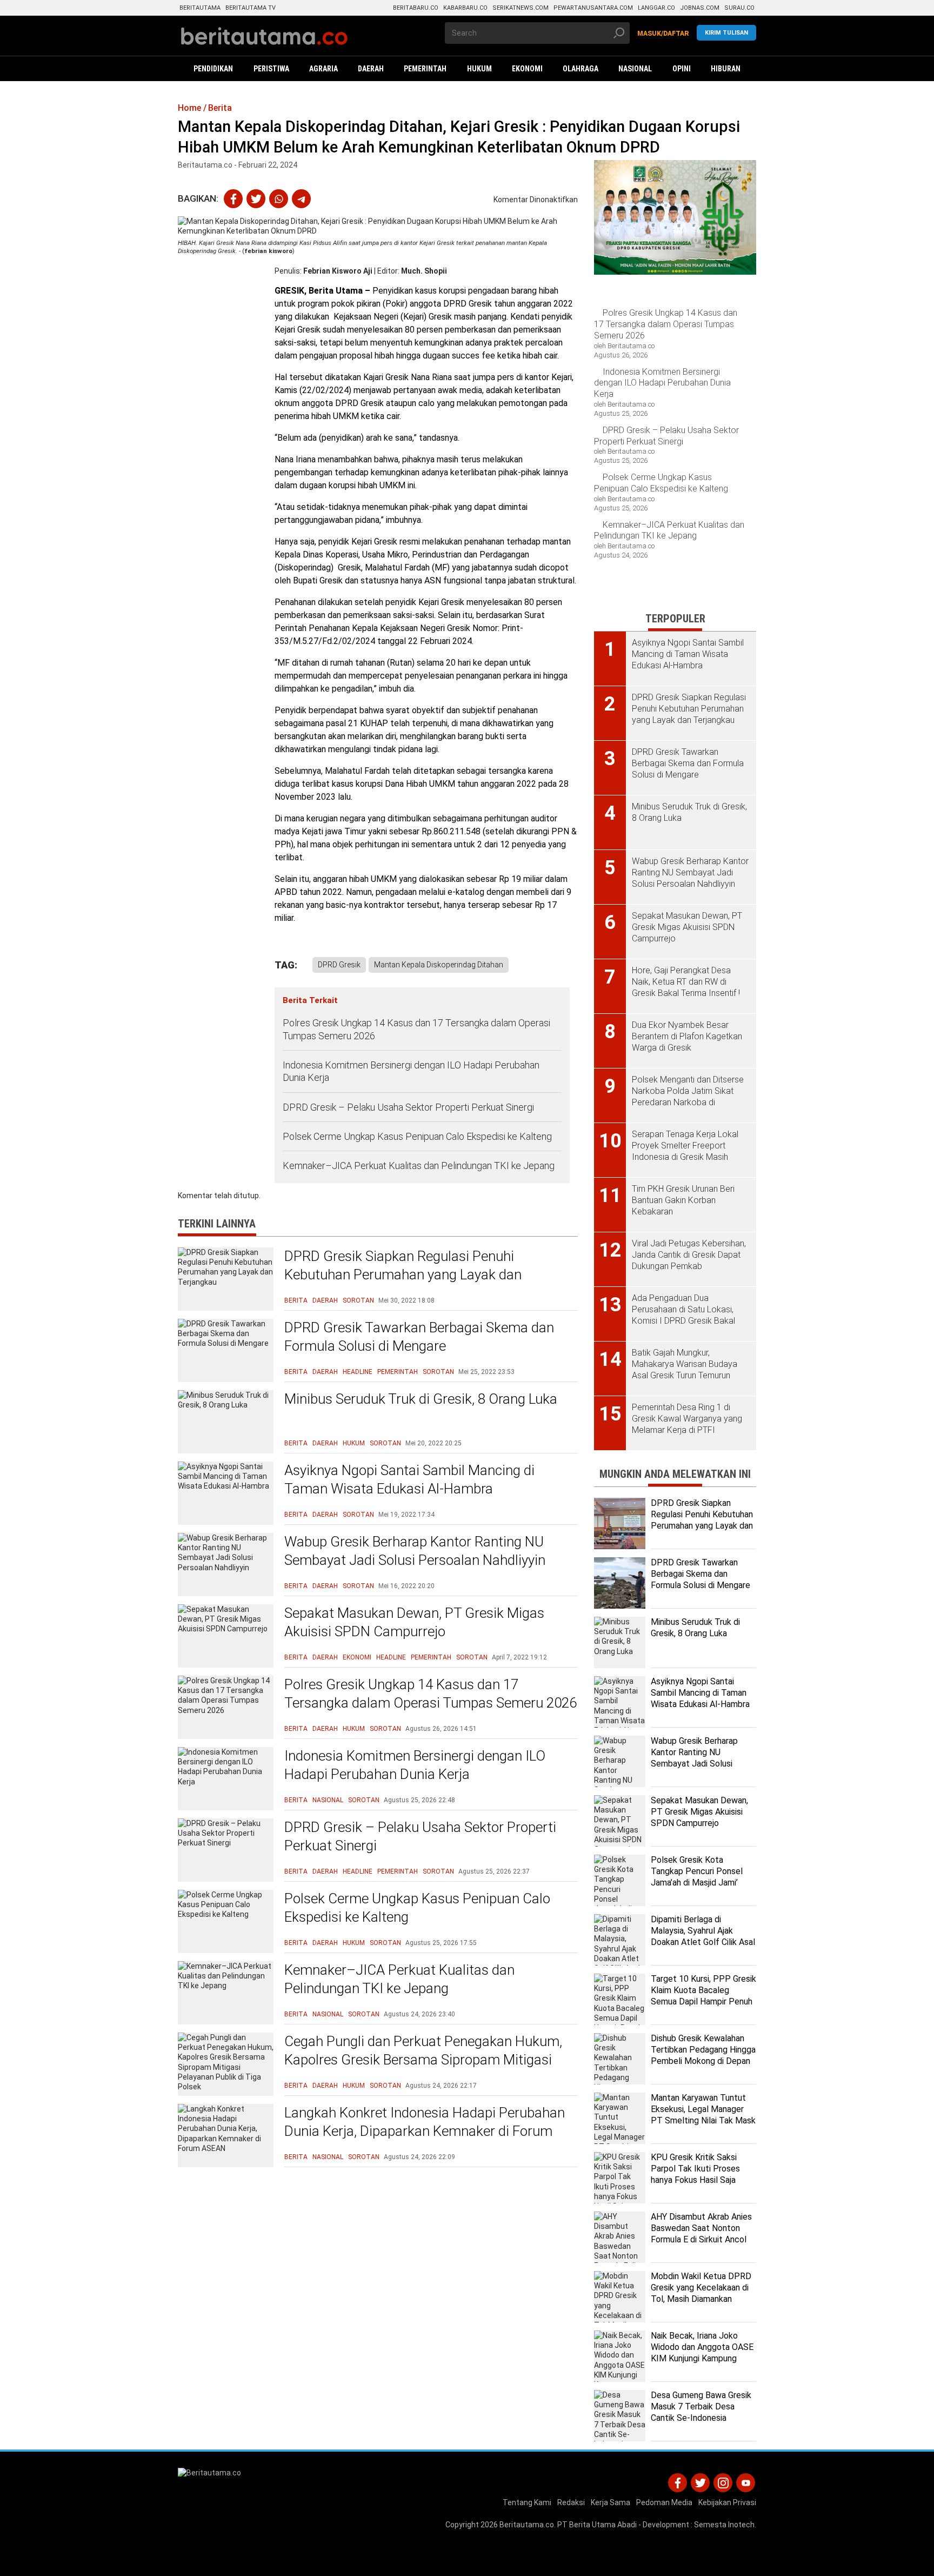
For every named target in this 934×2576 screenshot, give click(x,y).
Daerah (325, 1300)
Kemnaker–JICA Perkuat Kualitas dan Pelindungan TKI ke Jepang (420, 1166)
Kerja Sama (611, 2502)
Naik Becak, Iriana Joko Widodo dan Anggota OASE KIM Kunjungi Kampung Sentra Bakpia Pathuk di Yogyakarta (702, 2358)
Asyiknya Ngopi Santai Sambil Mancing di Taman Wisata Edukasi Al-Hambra (409, 1479)
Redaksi (571, 2502)
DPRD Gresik (339, 965)
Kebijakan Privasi (727, 2502)
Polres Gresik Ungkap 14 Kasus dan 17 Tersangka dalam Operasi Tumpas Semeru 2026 (416, 1029)
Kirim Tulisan (726, 33)
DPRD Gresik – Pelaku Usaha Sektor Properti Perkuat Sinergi (408, 1107)
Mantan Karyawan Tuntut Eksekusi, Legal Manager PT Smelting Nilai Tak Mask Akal (703, 2114)
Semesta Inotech (724, 2525)
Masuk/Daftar (663, 34)
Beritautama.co (527, 2525)
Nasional (328, 1800)
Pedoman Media (664, 2502)
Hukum (354, 1443)
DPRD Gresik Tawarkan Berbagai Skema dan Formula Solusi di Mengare (419, 1337)
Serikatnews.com (521, 8)
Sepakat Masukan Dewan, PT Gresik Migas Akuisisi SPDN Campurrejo (414, 1622)
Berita (296, 1300)
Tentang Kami (527, 2502)
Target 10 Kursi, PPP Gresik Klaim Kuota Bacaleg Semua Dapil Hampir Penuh (703, 1990)
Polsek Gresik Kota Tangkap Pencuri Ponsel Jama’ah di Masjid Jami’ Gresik (697, 1877)
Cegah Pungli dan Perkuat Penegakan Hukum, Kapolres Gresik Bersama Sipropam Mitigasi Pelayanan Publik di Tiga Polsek (423, 2060)
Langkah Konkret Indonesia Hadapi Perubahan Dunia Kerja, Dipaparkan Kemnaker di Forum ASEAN (425, 2131)
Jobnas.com (700, 8)
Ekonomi (357, 1657)
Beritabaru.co (416, 8)
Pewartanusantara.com (593, 8)
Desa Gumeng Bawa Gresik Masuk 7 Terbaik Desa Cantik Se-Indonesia (701, 2406)
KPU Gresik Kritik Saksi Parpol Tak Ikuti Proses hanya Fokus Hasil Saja (695, 2169)
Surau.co (739, 8)
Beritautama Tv (251, 8)
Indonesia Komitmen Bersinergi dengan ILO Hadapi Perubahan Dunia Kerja (411, 1071)
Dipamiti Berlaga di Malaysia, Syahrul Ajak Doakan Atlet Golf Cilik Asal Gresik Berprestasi (703, 1936)
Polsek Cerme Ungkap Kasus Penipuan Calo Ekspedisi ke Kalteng (417, 1136)
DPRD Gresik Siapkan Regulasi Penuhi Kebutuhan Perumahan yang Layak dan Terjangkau (403, 1274)
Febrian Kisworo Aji (338, 271)
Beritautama (200, 8)
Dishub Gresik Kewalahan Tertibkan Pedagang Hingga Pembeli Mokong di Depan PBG (703, 2055)
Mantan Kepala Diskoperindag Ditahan (439, 965)
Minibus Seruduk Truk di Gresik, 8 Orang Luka (421, 1399)
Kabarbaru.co (465, 8)
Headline (358, 1372)
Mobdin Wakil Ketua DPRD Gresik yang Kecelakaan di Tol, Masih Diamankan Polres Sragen (701, 2293)
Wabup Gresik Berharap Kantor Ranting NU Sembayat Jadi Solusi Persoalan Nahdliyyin (415, 1551)
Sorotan (358, 1300)
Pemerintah (398, 1372)
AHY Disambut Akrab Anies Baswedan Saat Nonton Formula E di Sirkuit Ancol (701, 2228)
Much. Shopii (424, 271)
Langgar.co (656, 8)
